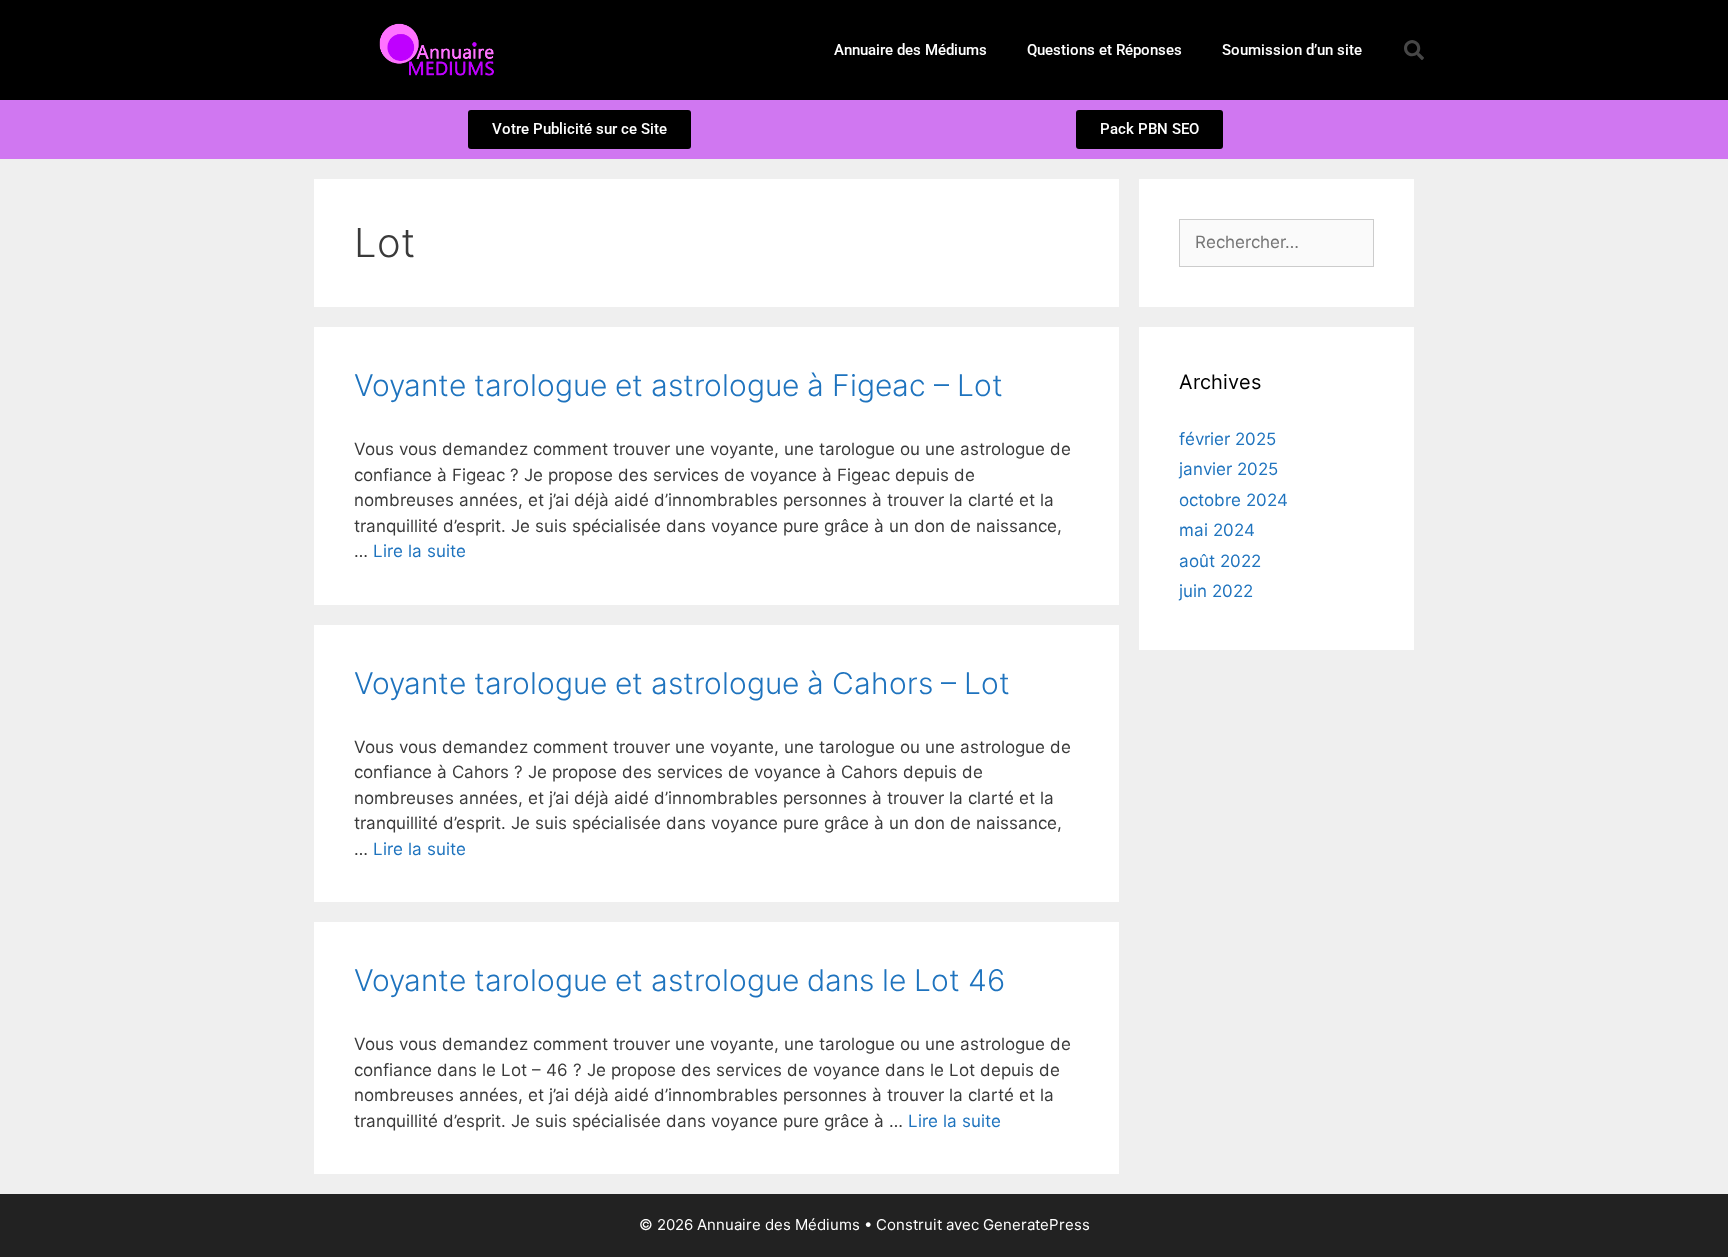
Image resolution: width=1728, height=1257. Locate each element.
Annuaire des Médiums (910, 50)
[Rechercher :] (1276, 242)
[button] (1414, 50)
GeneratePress (1036, 1224)
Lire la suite (419, 551)
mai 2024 (1217, 530)
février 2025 (1227, 439)
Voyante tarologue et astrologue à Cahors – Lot (682, 683)
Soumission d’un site (1292, 50)
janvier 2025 (1228, 469)
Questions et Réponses (1104, 50)
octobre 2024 (1233, 500)
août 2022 (1220, 561)
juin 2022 (1216, 591)
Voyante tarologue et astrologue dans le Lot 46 (679, 980)
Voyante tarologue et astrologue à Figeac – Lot (678, 385)
